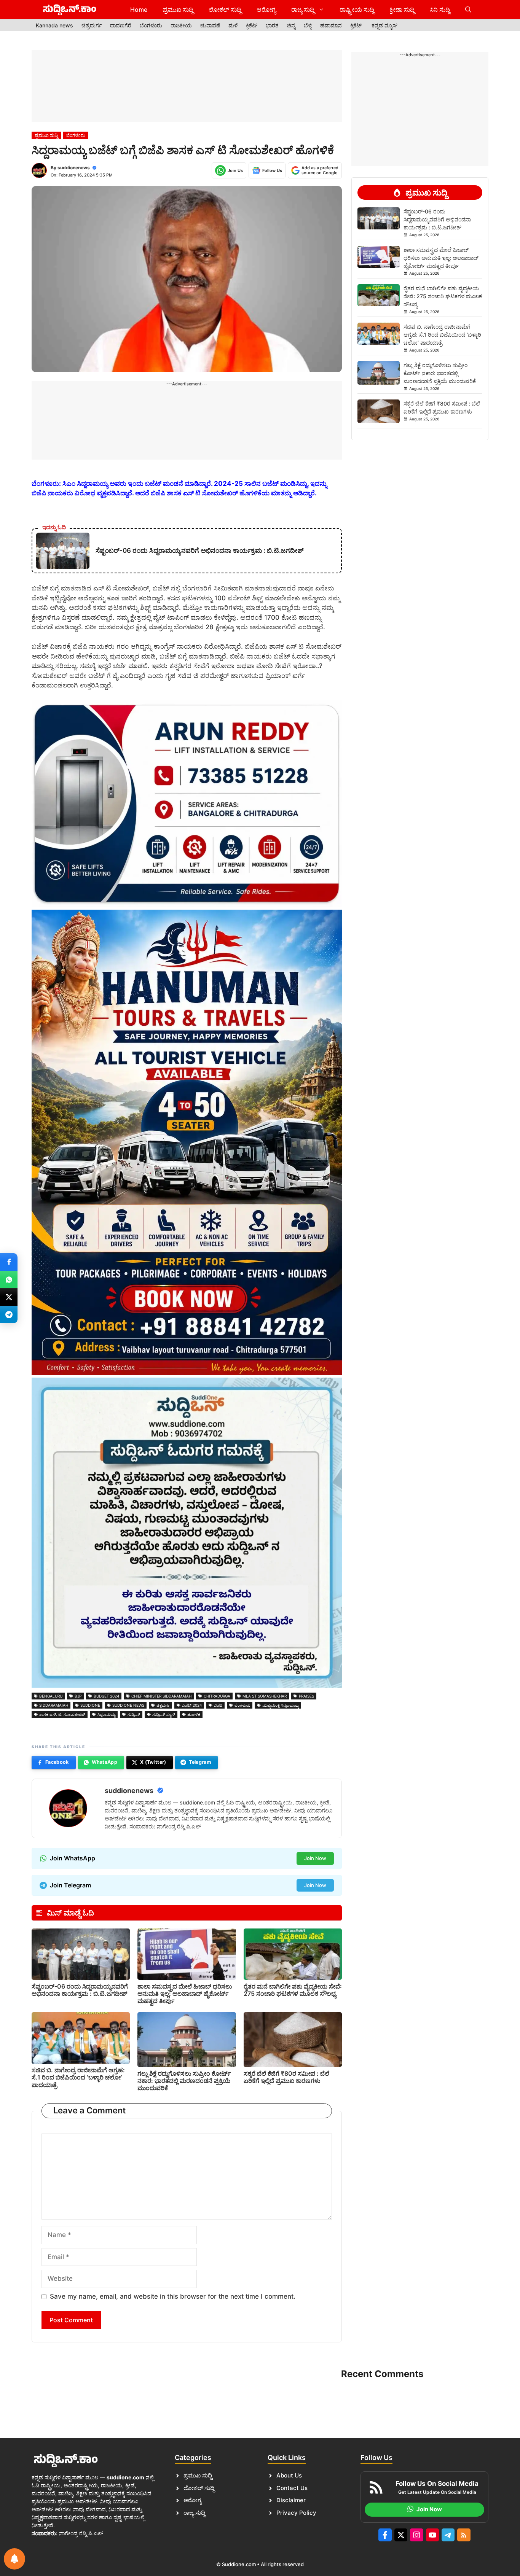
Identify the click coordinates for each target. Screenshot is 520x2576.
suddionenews (74, 168)
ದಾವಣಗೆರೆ (121, 25)
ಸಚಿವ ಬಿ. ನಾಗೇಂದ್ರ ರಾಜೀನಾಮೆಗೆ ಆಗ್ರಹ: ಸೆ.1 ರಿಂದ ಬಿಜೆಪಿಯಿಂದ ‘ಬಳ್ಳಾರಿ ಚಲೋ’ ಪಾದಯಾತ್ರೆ (78, 2077)
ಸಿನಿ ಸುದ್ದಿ (440, 10)
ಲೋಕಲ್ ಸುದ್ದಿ (225, 10)
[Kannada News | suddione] (70, 10)
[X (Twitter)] (9, 1297)
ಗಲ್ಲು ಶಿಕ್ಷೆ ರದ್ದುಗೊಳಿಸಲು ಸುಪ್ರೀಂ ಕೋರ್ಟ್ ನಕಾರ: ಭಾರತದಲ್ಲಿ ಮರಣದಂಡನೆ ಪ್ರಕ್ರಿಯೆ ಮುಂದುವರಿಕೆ (184, 2081)
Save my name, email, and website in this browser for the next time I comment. (173, 2296)
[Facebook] (9, 1262)
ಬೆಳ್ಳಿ (308, 25)
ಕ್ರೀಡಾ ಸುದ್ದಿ (402, 10)
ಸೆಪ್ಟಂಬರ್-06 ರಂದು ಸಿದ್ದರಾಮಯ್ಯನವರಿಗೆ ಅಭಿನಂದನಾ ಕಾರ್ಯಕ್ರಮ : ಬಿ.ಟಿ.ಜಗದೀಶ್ (80, 1990)
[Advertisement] (187, 86)
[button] (468, 10)
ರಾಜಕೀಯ (181, 25)
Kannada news (54, 25)
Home (139, 10)
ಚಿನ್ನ (291, 25)
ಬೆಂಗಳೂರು (151, 25)
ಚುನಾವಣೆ (210, 25)
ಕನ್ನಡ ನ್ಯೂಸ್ (384, 25)
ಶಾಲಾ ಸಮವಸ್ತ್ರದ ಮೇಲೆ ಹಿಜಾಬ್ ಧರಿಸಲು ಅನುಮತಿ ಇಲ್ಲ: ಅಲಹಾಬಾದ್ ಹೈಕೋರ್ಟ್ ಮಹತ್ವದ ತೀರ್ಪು (185, 1994)
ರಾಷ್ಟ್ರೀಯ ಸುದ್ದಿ (357, 10)
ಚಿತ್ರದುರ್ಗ (92, 25)
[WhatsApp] (9, 1279)
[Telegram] (9, 1314)
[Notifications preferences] (14, 2559)
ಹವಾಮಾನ (331, 25)
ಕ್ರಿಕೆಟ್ (252, 25)
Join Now (315, 1858)
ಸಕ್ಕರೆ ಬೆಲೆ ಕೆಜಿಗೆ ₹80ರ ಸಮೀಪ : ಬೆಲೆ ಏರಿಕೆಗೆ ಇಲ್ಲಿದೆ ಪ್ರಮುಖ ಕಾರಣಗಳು (286, 2077)
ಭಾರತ (272, 25)
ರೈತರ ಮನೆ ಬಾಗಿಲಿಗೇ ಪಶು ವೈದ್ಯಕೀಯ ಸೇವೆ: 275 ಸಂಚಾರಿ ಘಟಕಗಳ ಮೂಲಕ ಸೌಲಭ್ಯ (293, 1990)
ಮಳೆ (233, 25)
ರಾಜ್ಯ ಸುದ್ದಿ (303, 10)
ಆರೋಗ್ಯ (266, 10)
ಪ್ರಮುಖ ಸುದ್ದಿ (178, 10)
